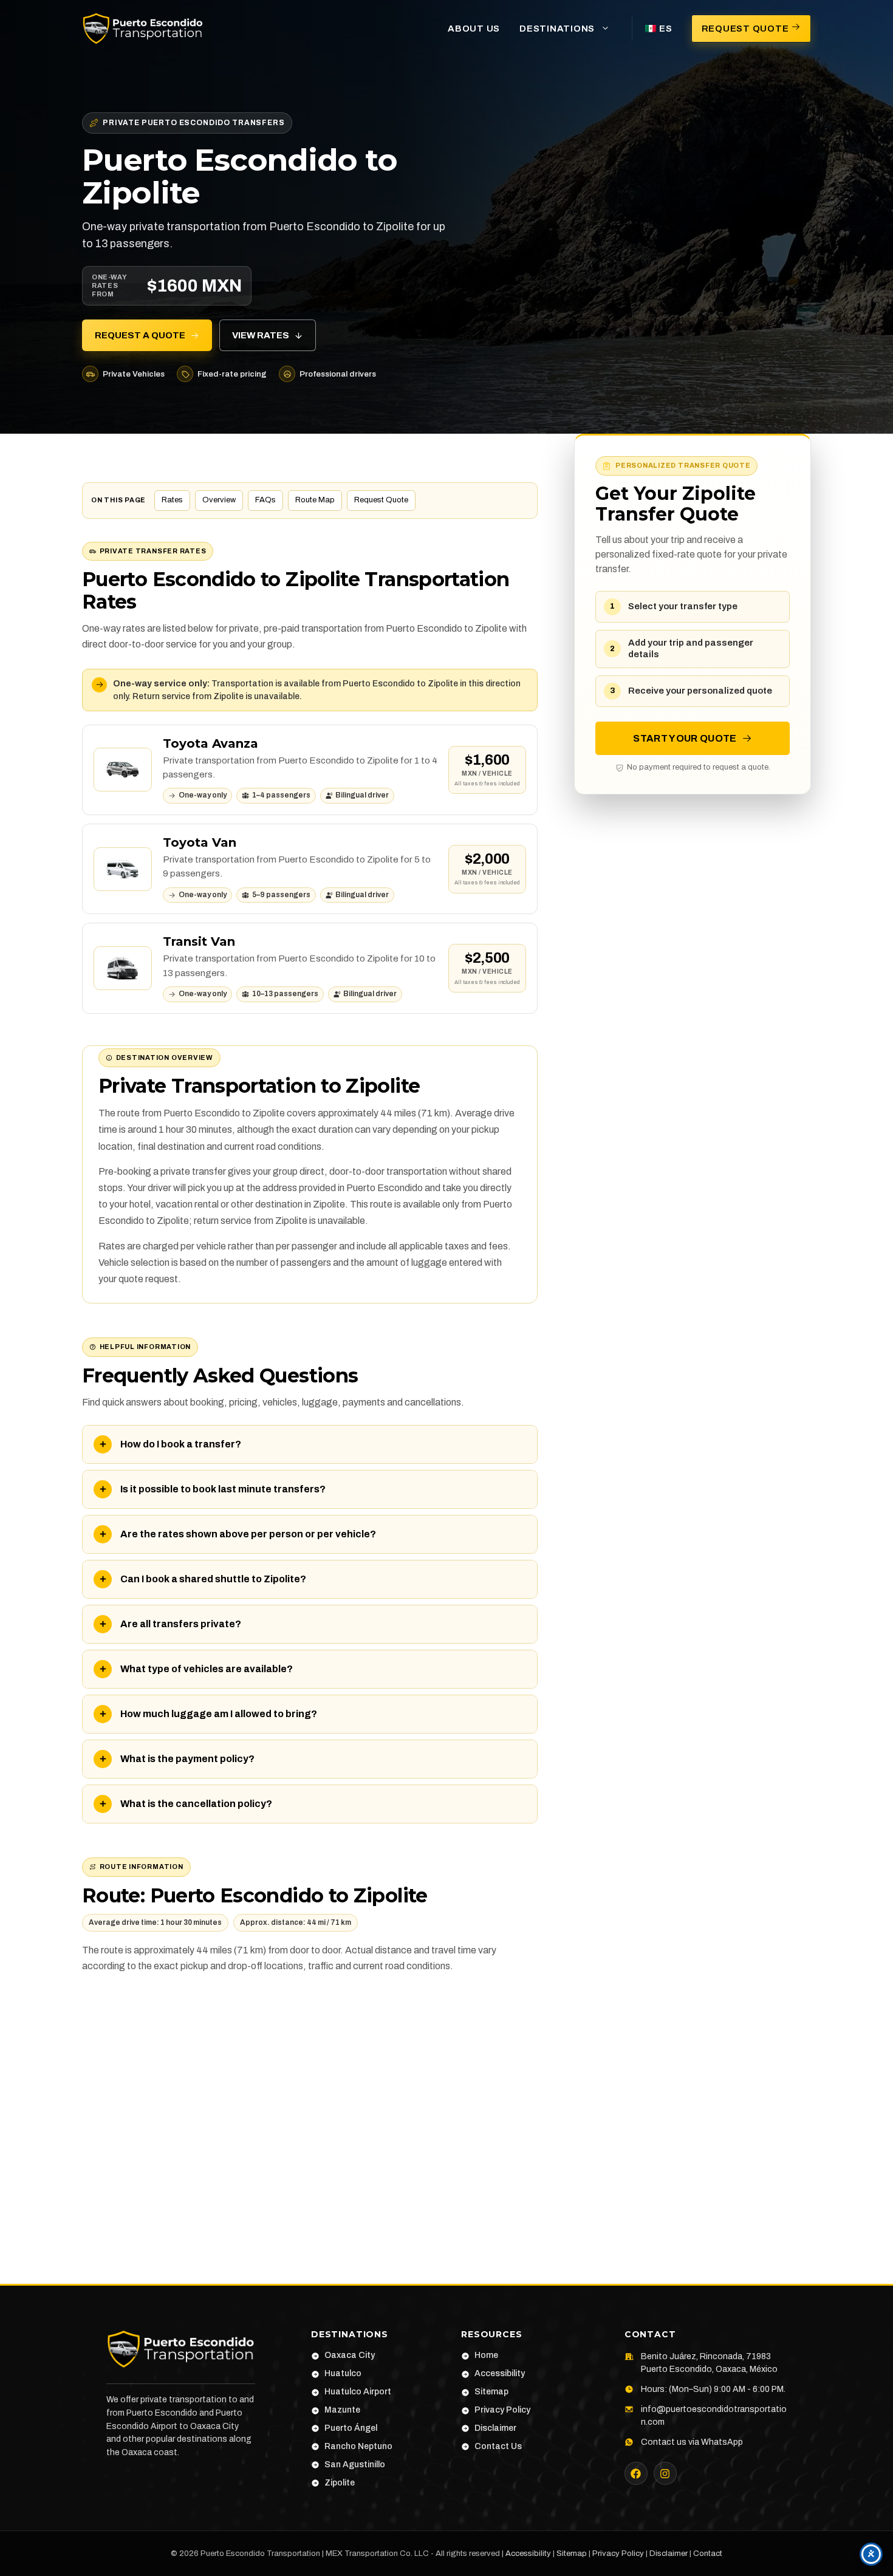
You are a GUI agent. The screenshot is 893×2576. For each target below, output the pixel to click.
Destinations (557, 29)
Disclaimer (669, 2554)
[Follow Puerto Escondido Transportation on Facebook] (636, 2473)
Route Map (315, 500)
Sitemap (572, 2554)
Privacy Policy (618, 2554)
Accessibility (528, 2554)
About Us (474, 29)
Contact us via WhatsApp (692, 2442)
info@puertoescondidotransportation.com (714, 2416)
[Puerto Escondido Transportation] (143, 28)
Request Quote (381, 500)
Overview (219, 500)
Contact (708, 2554)
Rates (172, 500)
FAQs (265, 500)
